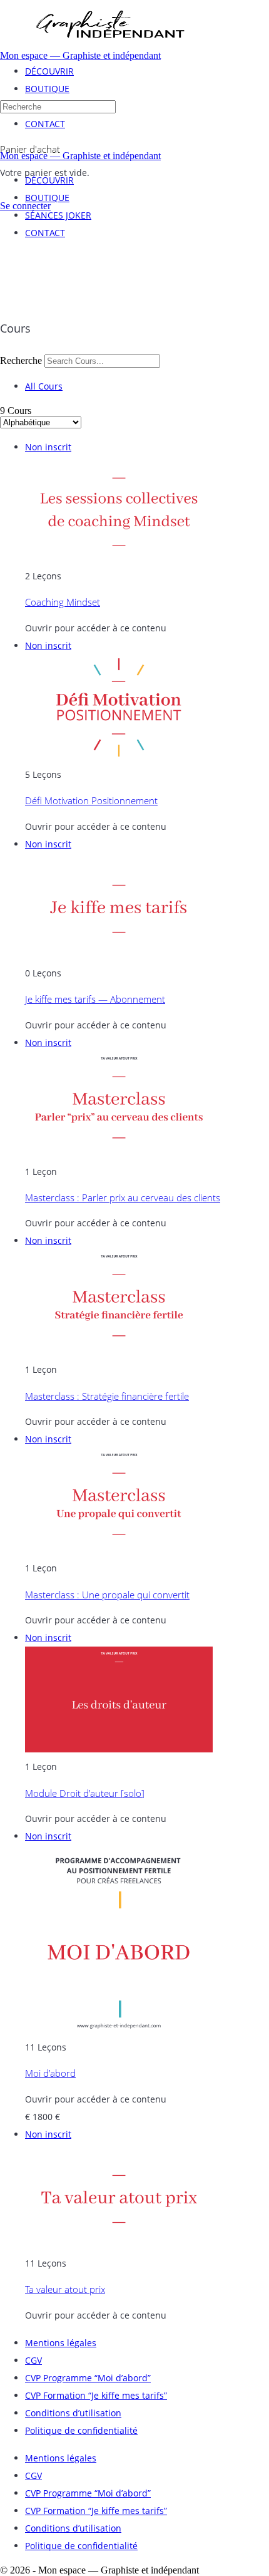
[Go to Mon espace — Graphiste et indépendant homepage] (109, 47)
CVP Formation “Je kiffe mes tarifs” (96, 2395)
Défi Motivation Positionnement (91, 800)
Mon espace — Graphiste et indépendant (80, 55)
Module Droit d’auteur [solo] (85, 1793)
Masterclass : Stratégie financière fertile (107, 1396)
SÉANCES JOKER (58, 215)
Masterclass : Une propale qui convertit (107, 1595)
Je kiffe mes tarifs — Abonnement (95, 999)
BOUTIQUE (47, 198)
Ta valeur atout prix (65, 2289)
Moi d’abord (50, 2073)
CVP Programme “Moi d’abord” (88, 2378)
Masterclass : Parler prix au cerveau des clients (123, 1197)
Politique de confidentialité (81, 2430)
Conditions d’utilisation (73, 2413)
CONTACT (45, 233)
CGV (33, 2360)
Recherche (21, 360)
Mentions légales (61, 2343)
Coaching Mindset (63, 602)
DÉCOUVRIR (49, 180)
